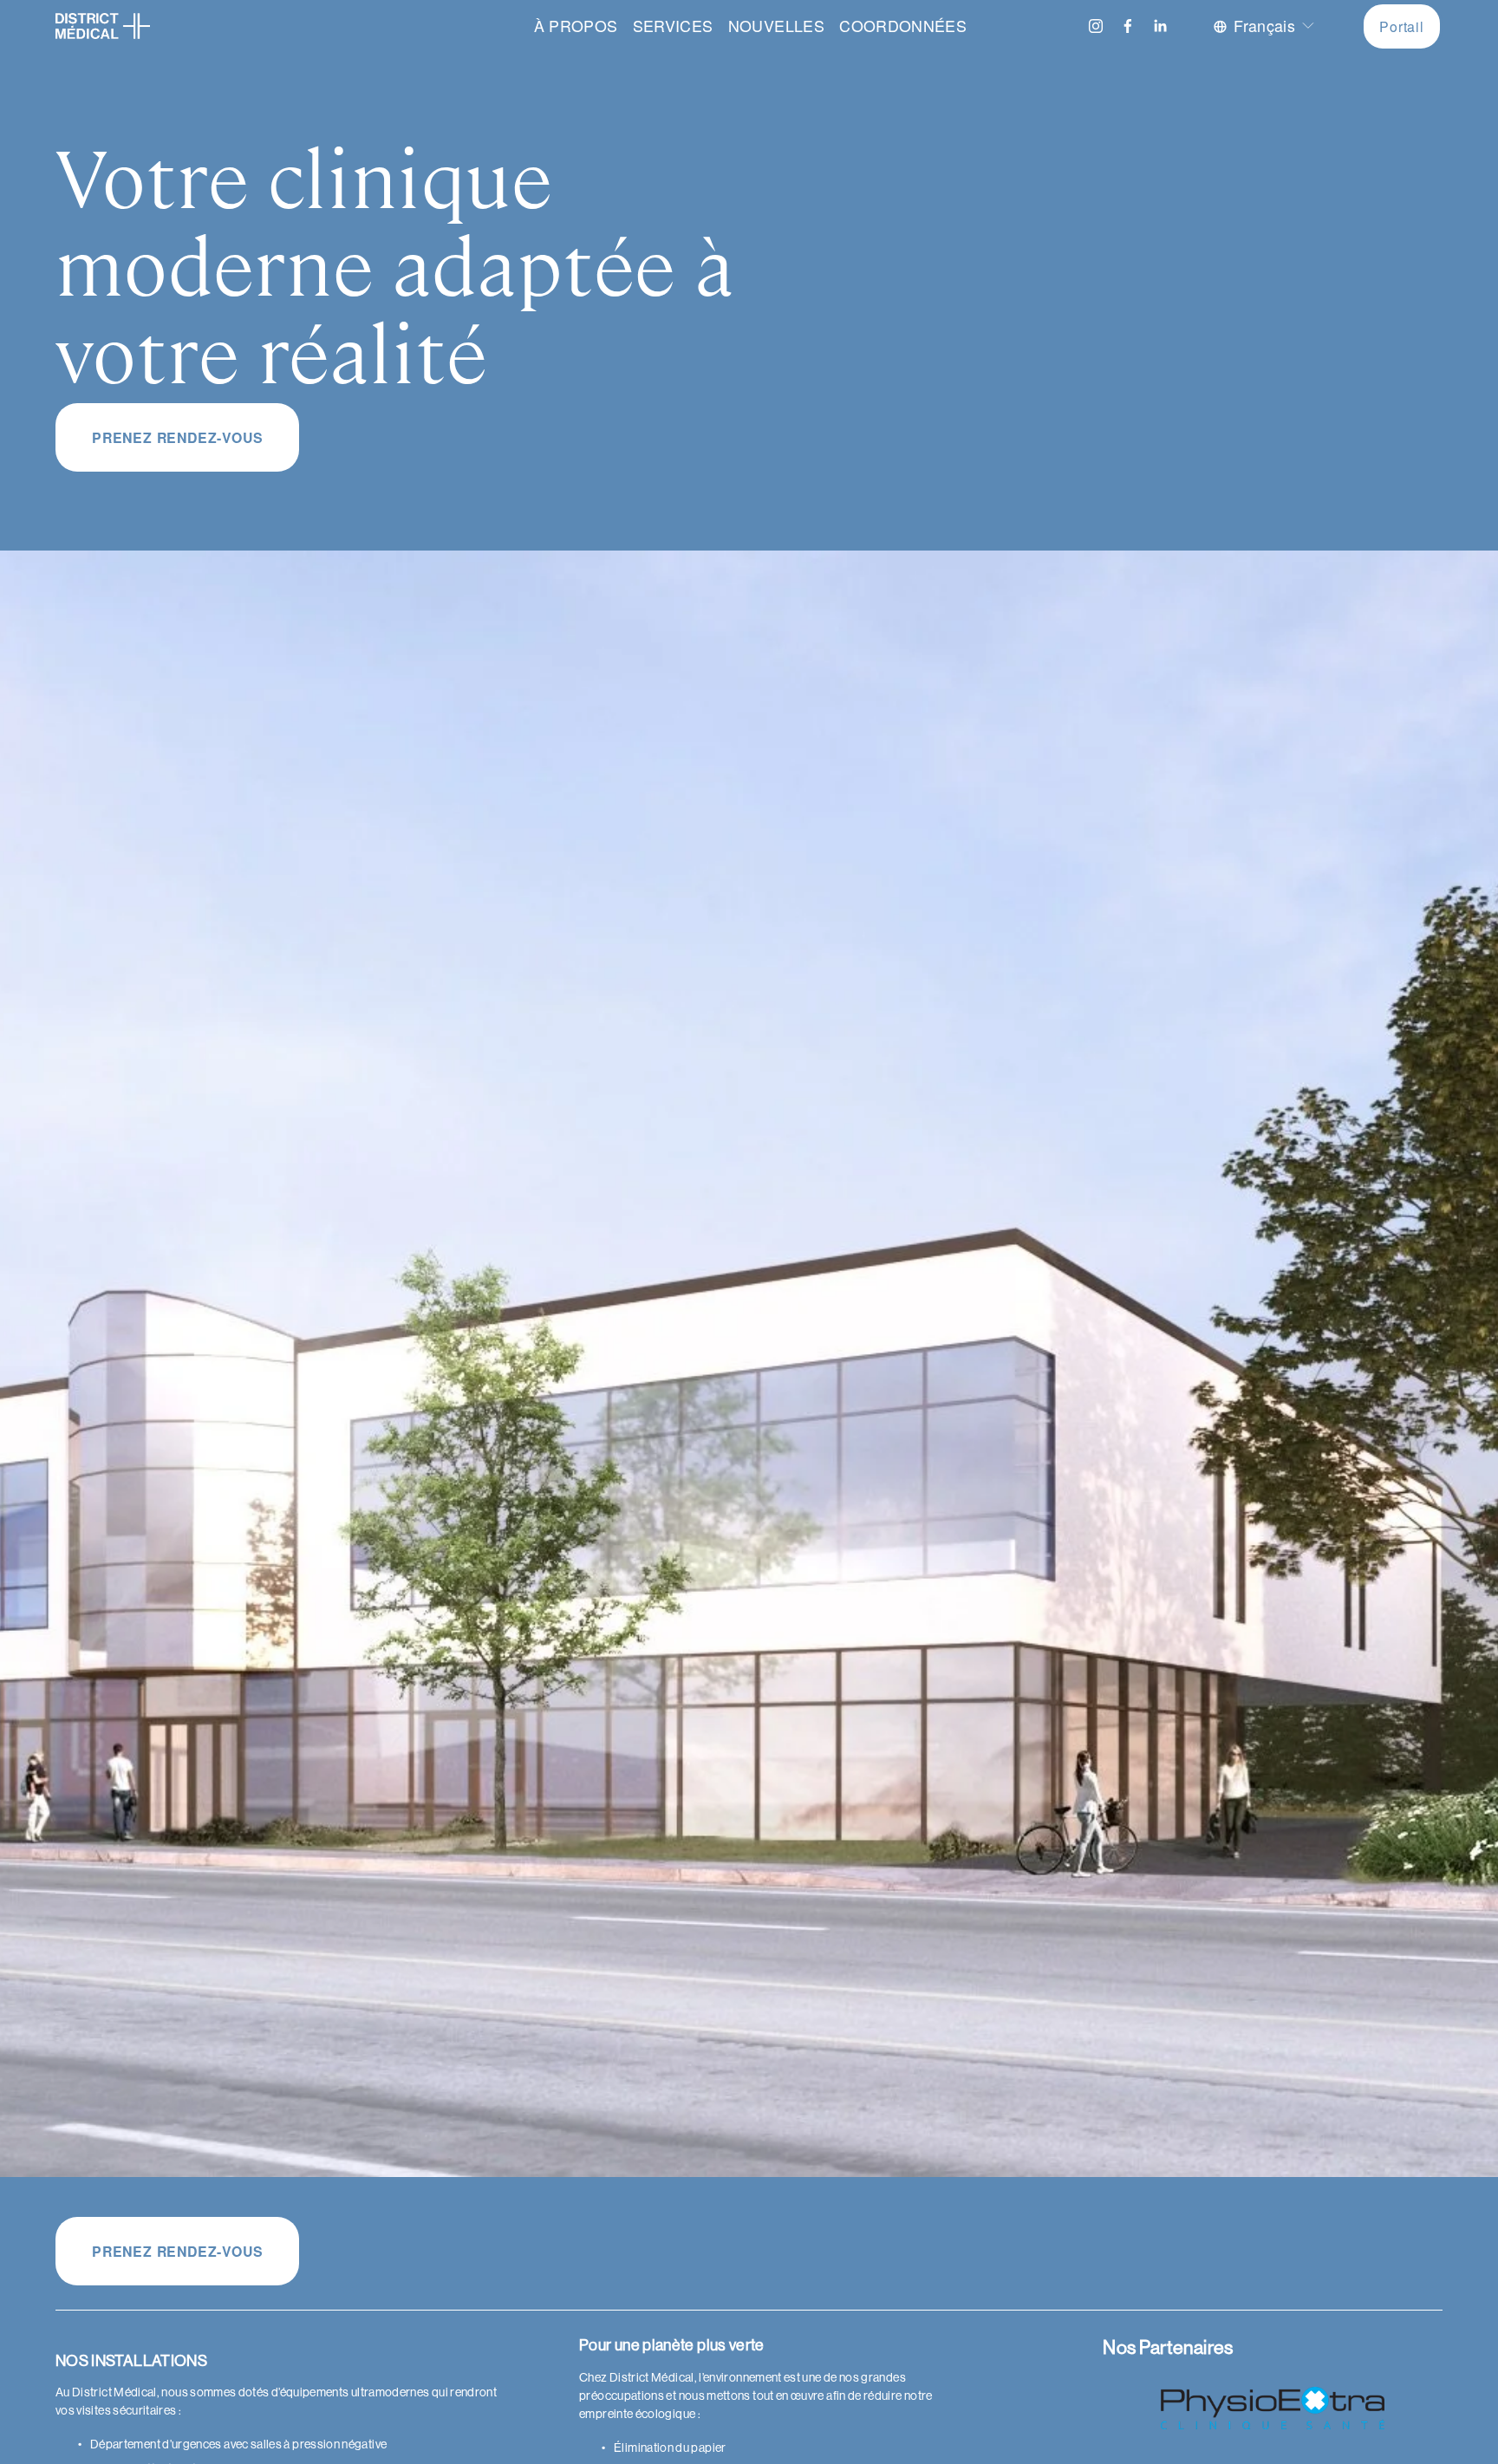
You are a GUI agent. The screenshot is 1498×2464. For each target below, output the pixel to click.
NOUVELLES (776, 26)
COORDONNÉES (903, 26)
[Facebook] (1128, 26)
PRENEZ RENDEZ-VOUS (177, 437)
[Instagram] (1096, 26)
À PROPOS (576, 26)
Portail (1402, 26)
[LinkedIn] (1160, 26)
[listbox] (1265, 26)
